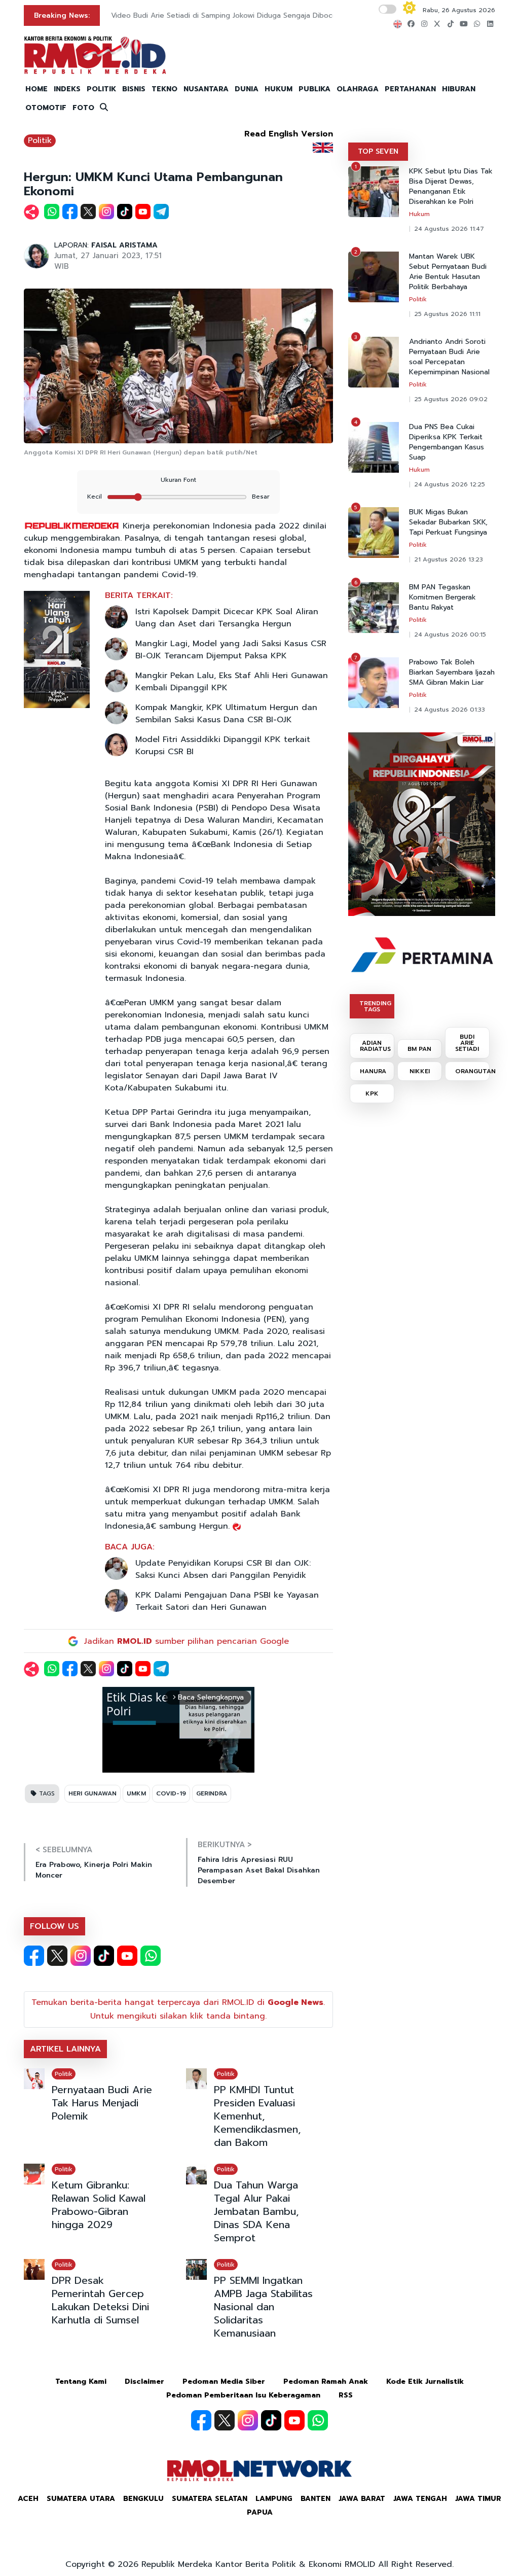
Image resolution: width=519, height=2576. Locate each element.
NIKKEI (420, 1071)
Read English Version (289, 134)
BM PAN (419, 1049)
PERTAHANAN (410, 89)
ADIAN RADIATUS (375, 1046)
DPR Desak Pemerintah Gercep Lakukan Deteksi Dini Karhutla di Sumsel (100, 2300)
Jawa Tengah (420, 2499)
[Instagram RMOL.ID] (81, 1956)
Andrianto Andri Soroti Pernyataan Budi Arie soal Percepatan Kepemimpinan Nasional (449, 357)
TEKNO (164, 89)
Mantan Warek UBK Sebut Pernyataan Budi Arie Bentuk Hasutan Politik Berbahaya (448, 272)
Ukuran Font (178, 480)
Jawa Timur (478, 2499)
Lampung (274, 2499)
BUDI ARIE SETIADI (467, 1043)
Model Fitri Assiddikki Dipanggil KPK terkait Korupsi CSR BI (223, 746)
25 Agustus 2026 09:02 (451, 399)
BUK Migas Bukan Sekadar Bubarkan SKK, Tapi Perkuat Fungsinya (448, 522)
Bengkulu (143, 2499)
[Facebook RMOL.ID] (34, 1956)
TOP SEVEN (378, 151)
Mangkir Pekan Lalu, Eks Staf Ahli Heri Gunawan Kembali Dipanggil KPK (232, 682)
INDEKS (67, 89)
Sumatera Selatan (210, 2499)
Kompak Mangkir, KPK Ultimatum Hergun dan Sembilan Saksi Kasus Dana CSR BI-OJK (226, 714)
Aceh (28, 2499)
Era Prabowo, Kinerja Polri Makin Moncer (94, 1870)
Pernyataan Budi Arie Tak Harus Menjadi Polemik (102, 2103)
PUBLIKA (314, 89)
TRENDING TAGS (375, 1006)
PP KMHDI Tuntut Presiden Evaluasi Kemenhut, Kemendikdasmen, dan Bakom (257, 2116)
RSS (346, 2395)
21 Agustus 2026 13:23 (449, 559)
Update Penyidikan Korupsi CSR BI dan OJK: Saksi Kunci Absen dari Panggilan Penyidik (223, 1569)
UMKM (136, 1793)
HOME (36, 89)
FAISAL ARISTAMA (124, 245)
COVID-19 (171, 1793)
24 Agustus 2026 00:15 (450, 634)
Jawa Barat (362, 2499)
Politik (40, 140)
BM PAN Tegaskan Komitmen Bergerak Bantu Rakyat (442, 597)
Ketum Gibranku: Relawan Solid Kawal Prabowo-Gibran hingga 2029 (99, 2205)
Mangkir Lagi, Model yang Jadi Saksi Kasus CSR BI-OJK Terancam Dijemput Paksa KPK (231, 650)
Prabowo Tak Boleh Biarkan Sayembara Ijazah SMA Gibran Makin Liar (452, 673)
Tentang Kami (81, 2381)
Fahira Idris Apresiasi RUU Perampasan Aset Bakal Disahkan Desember (259, 1870)
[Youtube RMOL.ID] (127, 1956)
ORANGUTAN (472, 1071)
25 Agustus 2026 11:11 (447, 314)
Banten (316, 2499)
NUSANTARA (206, 89)
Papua (260, 2512)
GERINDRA (212, 1793)
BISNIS (134, 89)
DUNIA (247, 89)
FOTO (83, 108)
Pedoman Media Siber (224, 2381)
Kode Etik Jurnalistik (425, 2381)
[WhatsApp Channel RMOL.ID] (151, 1956)
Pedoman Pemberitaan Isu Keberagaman (243, 2395)
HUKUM (279, 89)
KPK (372, 1093)
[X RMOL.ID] (57, 1956)
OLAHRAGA (358, 89)
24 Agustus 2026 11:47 (449, 229)
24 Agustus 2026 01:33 (450, 710)
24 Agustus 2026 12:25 (450, 484)
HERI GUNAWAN (92, 1793)
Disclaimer (144, 2381)
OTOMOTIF (46, 108)
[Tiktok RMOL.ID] (104, 1956)
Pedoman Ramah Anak (326, 2381)
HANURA (373, 1071)
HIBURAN (459, 89)
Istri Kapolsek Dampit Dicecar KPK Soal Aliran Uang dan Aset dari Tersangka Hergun (227, 618)
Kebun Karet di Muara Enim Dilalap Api (176, 15)
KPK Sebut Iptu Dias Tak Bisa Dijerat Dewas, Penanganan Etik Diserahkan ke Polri (451, 187)
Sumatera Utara (81, 2499)
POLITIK (101, 89)
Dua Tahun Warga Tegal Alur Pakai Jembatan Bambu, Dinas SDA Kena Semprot (256, 2211)
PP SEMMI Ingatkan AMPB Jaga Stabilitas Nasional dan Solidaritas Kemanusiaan (263, 2307)
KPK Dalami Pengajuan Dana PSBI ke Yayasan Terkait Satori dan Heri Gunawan (227, 1601)
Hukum (419, 214)
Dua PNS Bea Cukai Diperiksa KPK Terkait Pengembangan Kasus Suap (447, 442)
